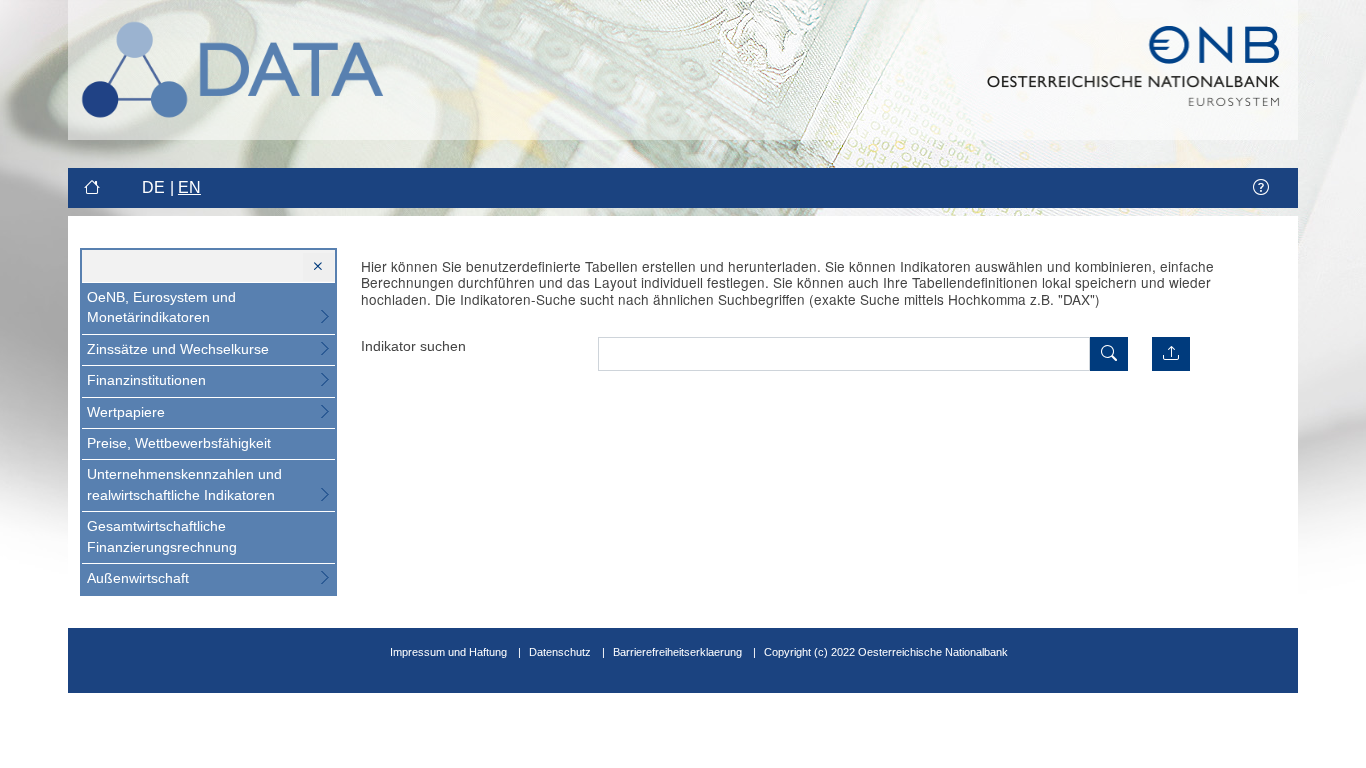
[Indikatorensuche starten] (1109, 354)
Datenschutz (560, 652)
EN (189, 187)
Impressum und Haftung (448, 652)
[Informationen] (1261, 188)
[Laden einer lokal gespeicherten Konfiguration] (1171, 354)
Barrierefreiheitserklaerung (677, 652)
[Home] (94, 188)
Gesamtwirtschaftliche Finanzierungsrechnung (162, 536)
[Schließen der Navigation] (318, 267)
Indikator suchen (413, 346)
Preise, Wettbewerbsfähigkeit (179, 443)
